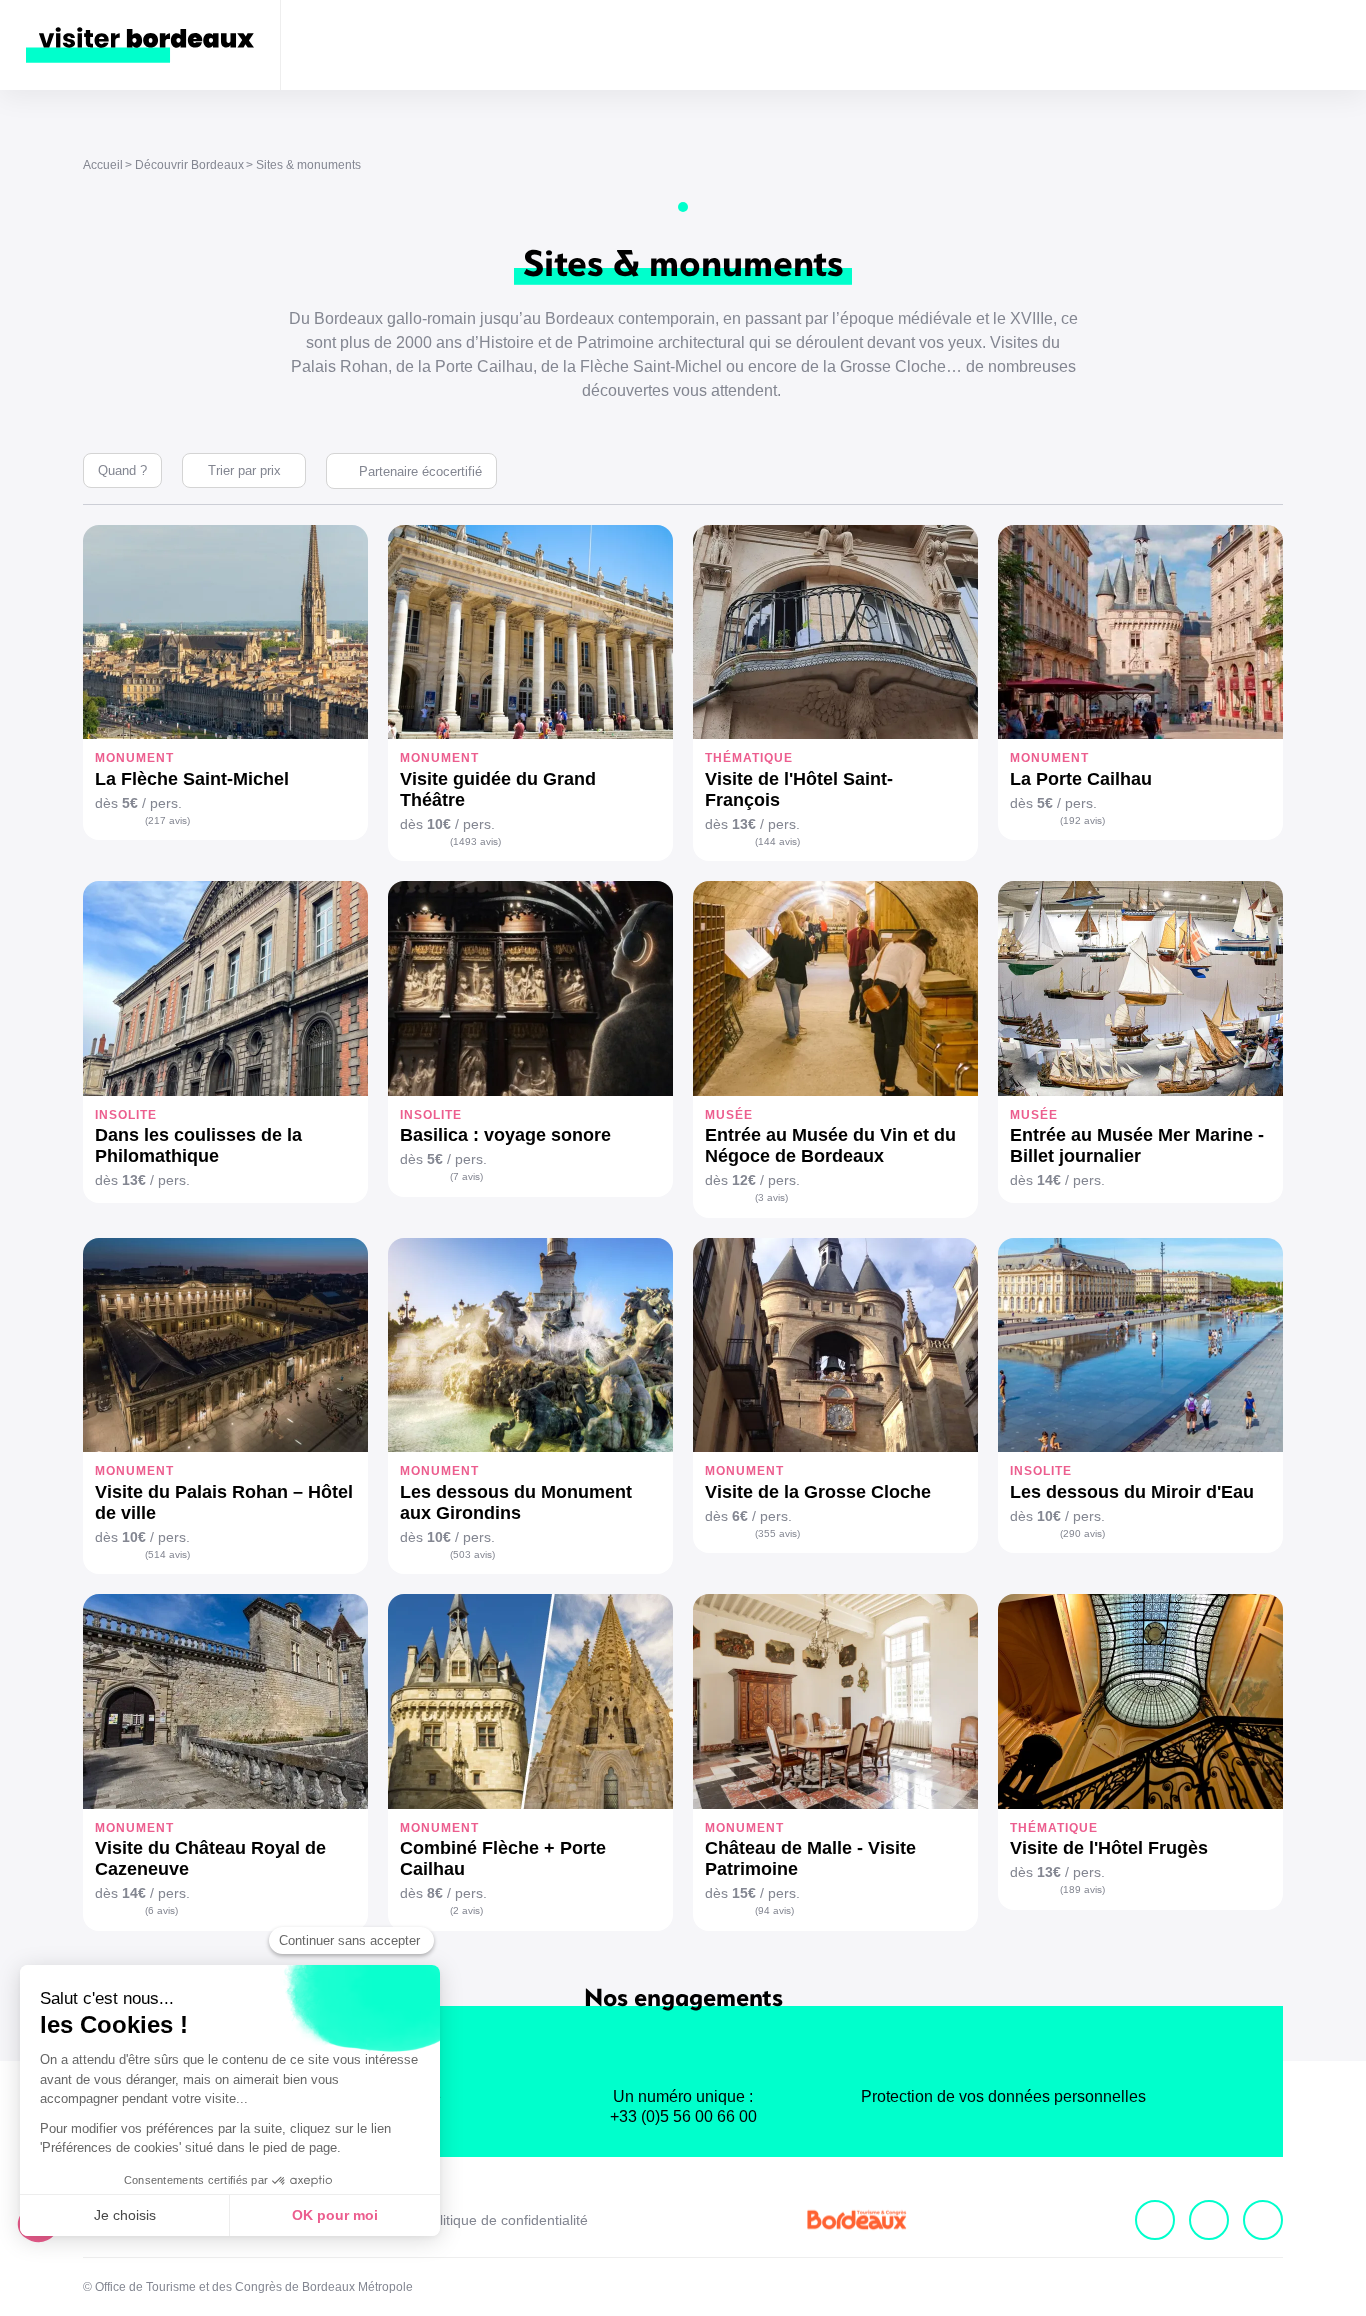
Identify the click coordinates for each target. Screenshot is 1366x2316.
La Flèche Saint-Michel (192, 779)
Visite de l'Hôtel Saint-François (799, 789)
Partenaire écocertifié (420, 471)
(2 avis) (466, 1910)
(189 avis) (1082, 1889)
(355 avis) (777, 1533)
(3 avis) (771, 1197)
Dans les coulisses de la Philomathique (198, 1145)
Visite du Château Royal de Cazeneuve (210, 1858)
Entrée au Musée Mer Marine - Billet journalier (1137, 1145)
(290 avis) (1082, 1533)
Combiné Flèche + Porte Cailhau (503, 1858)
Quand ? (122, 470)
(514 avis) (167, 1554)
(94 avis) (774, 1910)
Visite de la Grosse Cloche (818, 1492)
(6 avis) (161, 1910)
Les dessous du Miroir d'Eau (1132, 1492)
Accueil (103, 165)
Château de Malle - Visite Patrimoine (810, 1858)
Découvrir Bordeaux (189, 165)
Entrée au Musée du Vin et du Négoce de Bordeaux (830, 1145)
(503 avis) (472, 1554)
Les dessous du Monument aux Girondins (516, 1502)
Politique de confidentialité (505, 2220)
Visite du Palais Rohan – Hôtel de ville (224, 1502)
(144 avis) (777, 841)
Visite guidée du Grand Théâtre (498, 789)
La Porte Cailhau (1081, 779)
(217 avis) (167, 820)
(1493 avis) (475, 841)
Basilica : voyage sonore (505, 1135)
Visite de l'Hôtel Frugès (1109, 1848)
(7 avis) (466, 1176)
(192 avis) (1082, 820)
